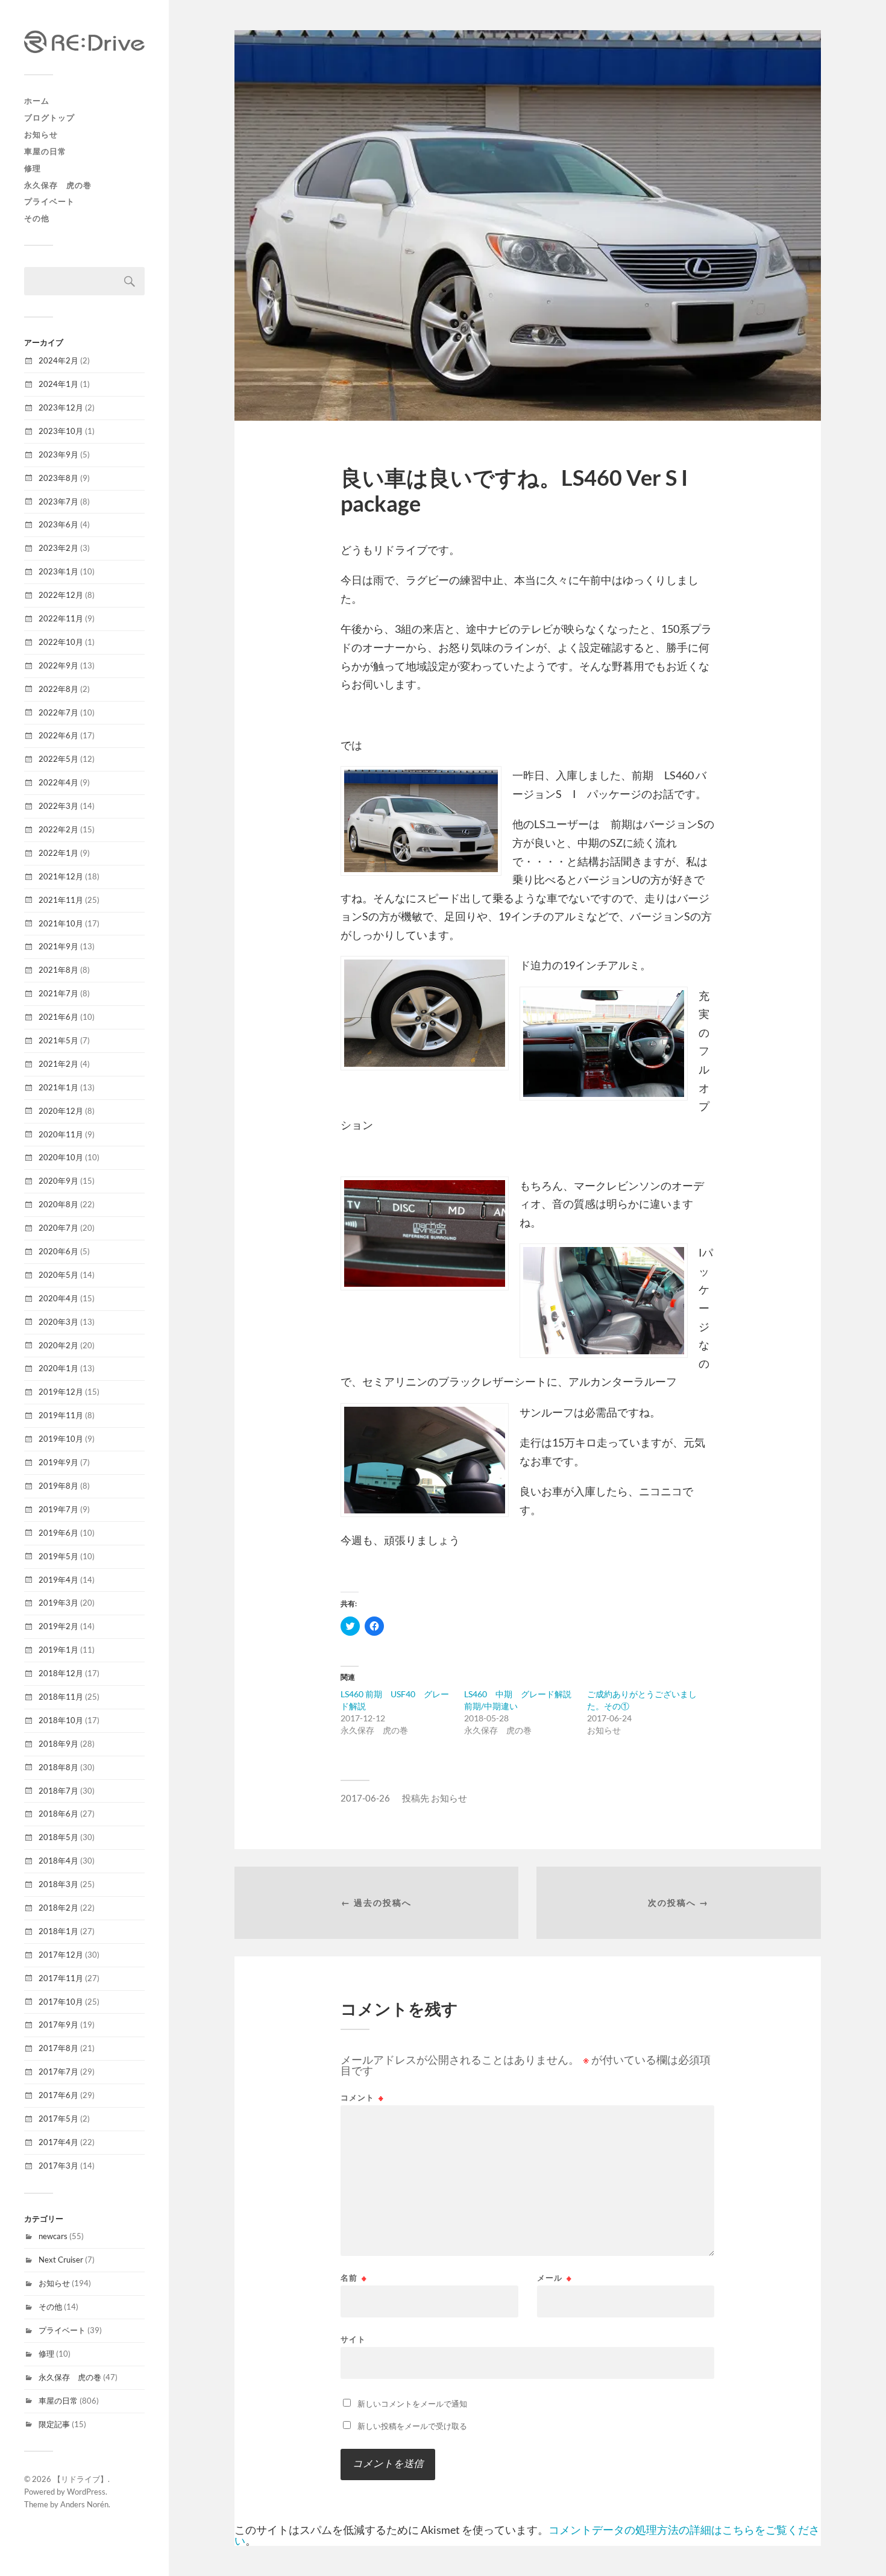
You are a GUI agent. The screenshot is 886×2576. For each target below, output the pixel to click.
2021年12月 (61, 876)
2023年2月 (58, 548)
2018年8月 (58, 1767)
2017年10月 (61, 2002)
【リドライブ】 (80, 2479)
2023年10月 (61, 431)
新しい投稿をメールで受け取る (412, 2426)
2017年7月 (58, 2072)
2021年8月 (58, 970)
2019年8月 (58, 1486)
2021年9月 (58, 946)
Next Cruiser (61, 2260)
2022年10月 (61, 642)
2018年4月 (58, 1861)
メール (555, 2278)
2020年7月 (58, 1228)
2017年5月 (58, 2119)
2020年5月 (58, 1275)
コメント (362, 2098)
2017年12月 (61, 1955)
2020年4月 (58, 1298)
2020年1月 (58, 1368)
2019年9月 (58, 1462)
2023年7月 (58, 501)
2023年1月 (58, 571)
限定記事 (54, 2424)
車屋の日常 (45, 151)
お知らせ (41, 134)
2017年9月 (58, 2025)
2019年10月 (61, 1439)
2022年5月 (58, 759)
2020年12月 (61, 1111)
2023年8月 (58, 478)
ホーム (37, 101)
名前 (354, 2278)
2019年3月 (58, 1603)
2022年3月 (58, 806)
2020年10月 (61, 1157)
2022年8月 (58, 689)
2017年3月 (58, 2166)
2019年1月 (58, 1650)
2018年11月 (61, 1697)
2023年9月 (58, 454)
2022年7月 (58, 712)
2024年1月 (58, 384)
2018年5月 (58, 1837)
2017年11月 (61, 1978)
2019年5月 (58, 1556)
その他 (37, 218)
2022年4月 (58, 782)
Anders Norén (84, 2504)
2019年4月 (58, 1580)
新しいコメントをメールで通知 (412, 2404)
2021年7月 (58, 993)
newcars (53, 2236)
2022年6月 (58, 735)
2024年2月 (58, 360)
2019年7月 (58, 1509)
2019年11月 (61, 1415)
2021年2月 (58, 1064)
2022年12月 (61, 595)
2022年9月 (58, 665)
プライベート (49, 201)
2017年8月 (58, 2048)
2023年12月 (61, 407)
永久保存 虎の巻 (58, 185)
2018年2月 (58, 1908)
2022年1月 (58, 853)
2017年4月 (58, 2142)
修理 (33, 168)
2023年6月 (58, 524)
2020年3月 (58, 1322)
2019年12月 (61, 1392)
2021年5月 (58, 1040)
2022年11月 (61, 618)
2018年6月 (58, 1814)
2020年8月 (58, 1204)
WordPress (86, 2492)
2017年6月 (58, 2095)
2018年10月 (61, 1720)
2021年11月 (61, 900)
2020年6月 (58, 1251)
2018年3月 (58, 1884)
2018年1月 (58, 1931)
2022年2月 (58, 829)
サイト (353, 2339)
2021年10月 (61, 923)
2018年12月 (61, 1673)
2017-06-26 (365, 1798)
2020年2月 (58, 1345)
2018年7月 (58, 1791)
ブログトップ (49, 118)
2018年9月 (58, 1744)
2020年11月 (61, 1134)
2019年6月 (58, 1533)
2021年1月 (58, 1087)
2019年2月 (58, 1626)
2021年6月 (58, 1017)
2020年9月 (58, 1181)
